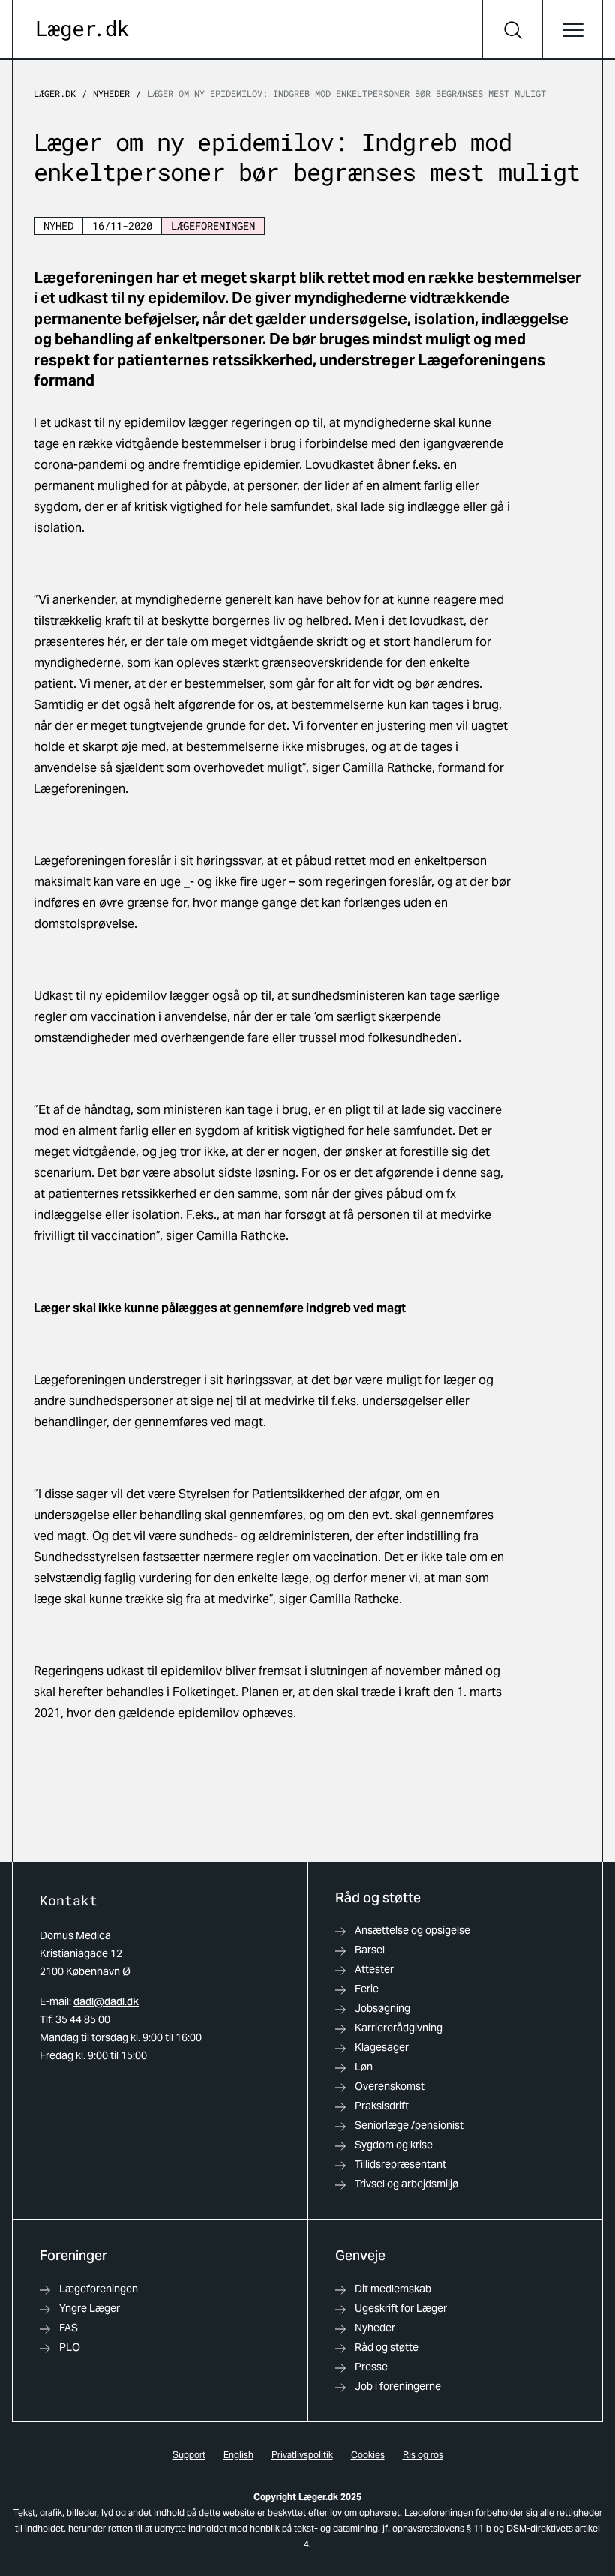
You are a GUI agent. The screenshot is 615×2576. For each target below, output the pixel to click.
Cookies (368, 2455)
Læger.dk (55, 93)
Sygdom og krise (394, 2145)
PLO (70, 2347)
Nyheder (111, 93)
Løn (364, 2067)
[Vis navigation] (572, 30)
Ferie (367, 1989)
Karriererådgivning (399, 2028)
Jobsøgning (382, 2008)
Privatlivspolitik (302, 2455)
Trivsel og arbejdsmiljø (406, 2184)
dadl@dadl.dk (106, 2001)
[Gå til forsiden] (83, 30)
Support (189, 2455)
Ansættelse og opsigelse (412, 1930)
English (238, 2455)
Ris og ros (423, 2455)
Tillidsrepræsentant (400, 2164)
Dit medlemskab (393, 2289)
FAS (69, 2328)
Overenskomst (390, 2086)
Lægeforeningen (99, 2289)
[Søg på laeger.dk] (512, 30)
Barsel (370, 1950)
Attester (374, 1969)
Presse (371, 2367)
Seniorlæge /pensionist (409, 2125)
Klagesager (382, 2047)
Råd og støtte (387, 2347)
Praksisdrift (382, 2106)
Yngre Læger (90, 2308)
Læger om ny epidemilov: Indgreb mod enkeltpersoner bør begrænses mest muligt (346, 93)
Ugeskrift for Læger (401, 2308)
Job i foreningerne (398, 2386)
